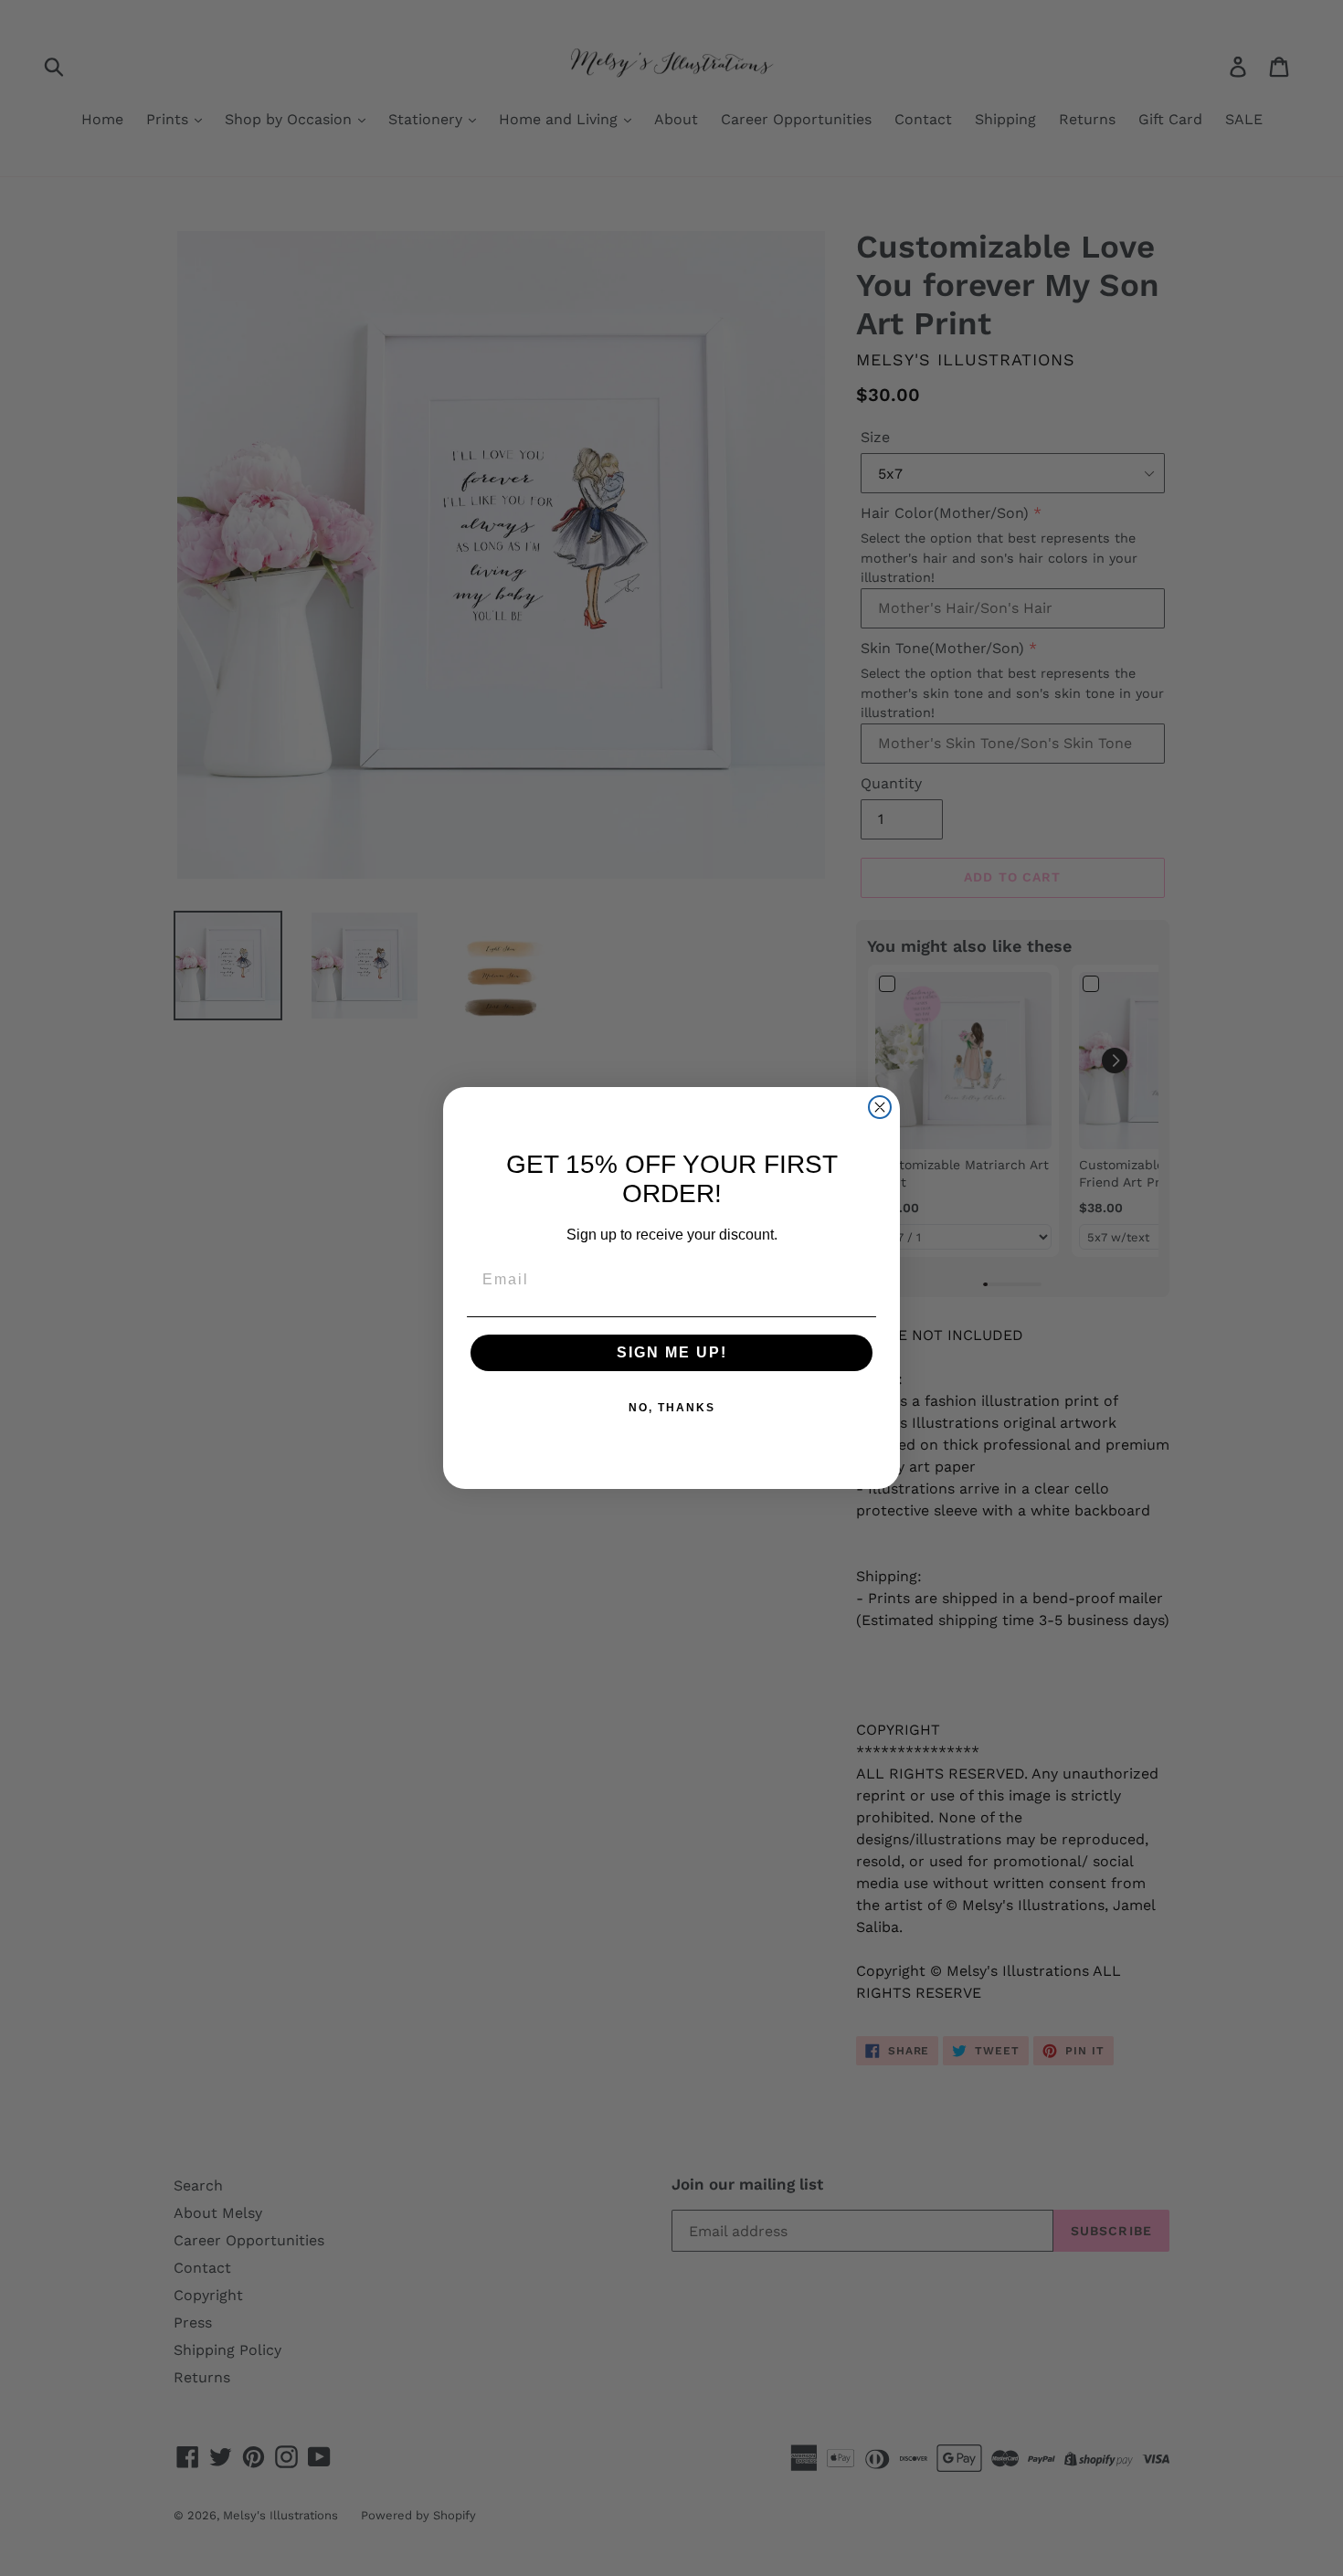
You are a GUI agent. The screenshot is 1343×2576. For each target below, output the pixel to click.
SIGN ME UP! (672, 1352)
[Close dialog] (880, 1107)
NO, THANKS (672, 1408)
